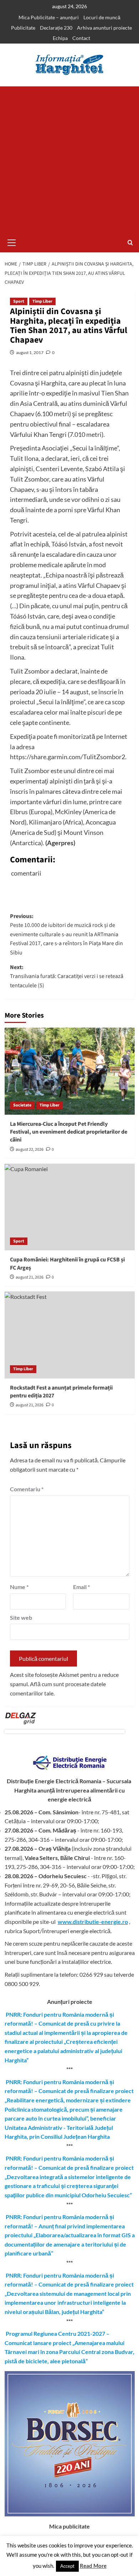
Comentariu (27, 1489)
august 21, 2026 (30, 1277)
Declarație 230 (56, 28)
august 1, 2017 (30, 352)
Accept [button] (67, 2566)
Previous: (66, 934)
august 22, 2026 (30, 1150)
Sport (19, 301)
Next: (67, 976)
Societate (22, 1105)
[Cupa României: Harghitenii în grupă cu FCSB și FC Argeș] (70, 1207)
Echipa (60, 38)
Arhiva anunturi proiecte (104, 28)
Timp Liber (42, 301)
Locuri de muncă (102, 17)
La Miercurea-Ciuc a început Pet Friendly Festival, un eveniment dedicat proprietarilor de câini (69, 1132)
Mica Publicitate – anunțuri (49, 17)
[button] (12, 242)
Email (81, 1587)
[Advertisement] (69, 160)
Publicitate (23, 28)
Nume (19, 1587)
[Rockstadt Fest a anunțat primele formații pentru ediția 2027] (70, 1335)
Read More (93, 2566)
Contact (81, 38)
